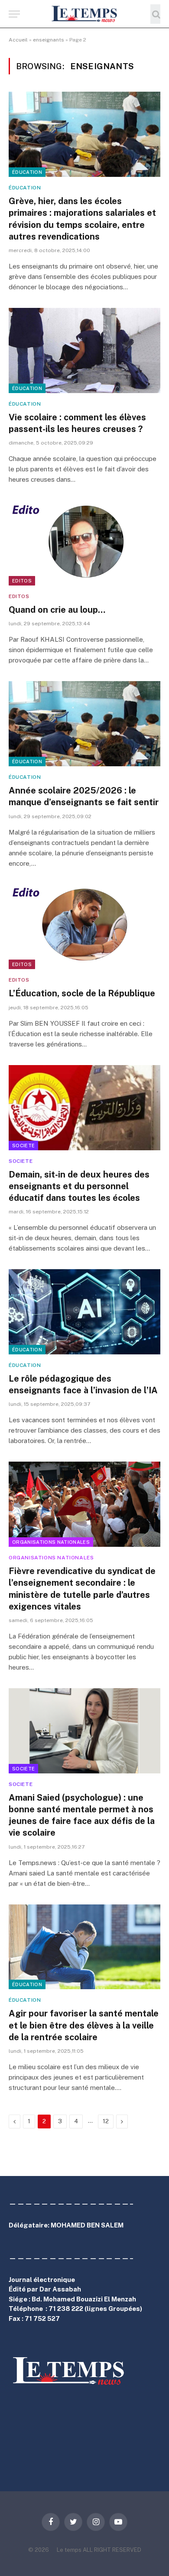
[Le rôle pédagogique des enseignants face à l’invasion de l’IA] (84, 1312)
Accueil (18, 40)
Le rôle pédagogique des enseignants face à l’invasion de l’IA (83, 1384)
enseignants (49, 40)
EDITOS (22, 581)
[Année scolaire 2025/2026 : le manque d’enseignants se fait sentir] (84, 724)
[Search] (155, 14)
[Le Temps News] (84, 14)
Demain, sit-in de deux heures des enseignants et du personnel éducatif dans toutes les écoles (79, 1186)
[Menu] (14, 14)
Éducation (27, 172)
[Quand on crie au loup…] (84, 543)
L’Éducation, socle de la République (82, 993)
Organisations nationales (51, 1542)
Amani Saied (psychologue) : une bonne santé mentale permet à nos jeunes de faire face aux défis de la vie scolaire (82, 1815)
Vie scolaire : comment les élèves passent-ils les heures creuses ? (77, 423)
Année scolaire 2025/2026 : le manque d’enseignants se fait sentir (84, 796)
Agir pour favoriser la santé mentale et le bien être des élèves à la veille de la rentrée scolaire (84, 2025)
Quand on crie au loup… (57, 610)
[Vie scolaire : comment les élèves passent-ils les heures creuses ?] (84, 350)
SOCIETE (23, 1146)
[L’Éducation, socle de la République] (84, 927)
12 (106, 2121)
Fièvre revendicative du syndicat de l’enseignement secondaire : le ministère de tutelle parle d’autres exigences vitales (82, 1589)
